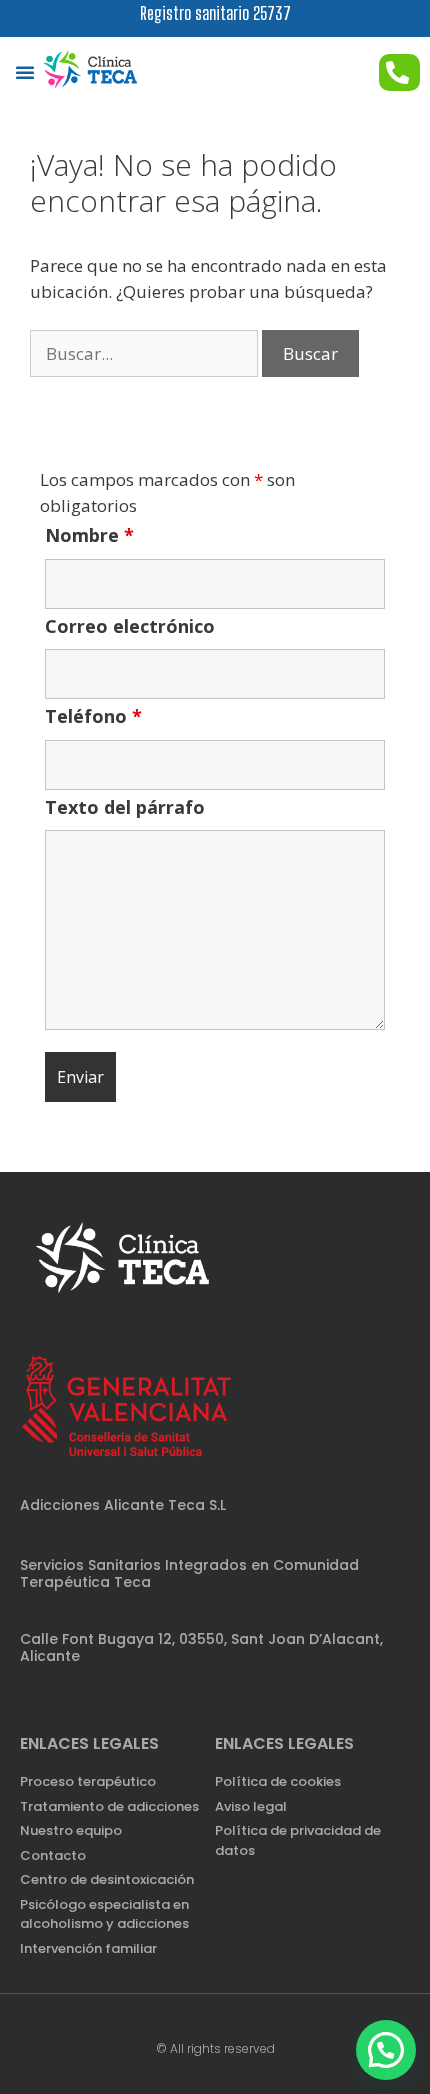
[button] (25, 72)
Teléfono (93, 716)
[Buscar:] (146, 353)
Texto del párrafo (125, 807)
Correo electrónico (130, 626)
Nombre (89, 535)
